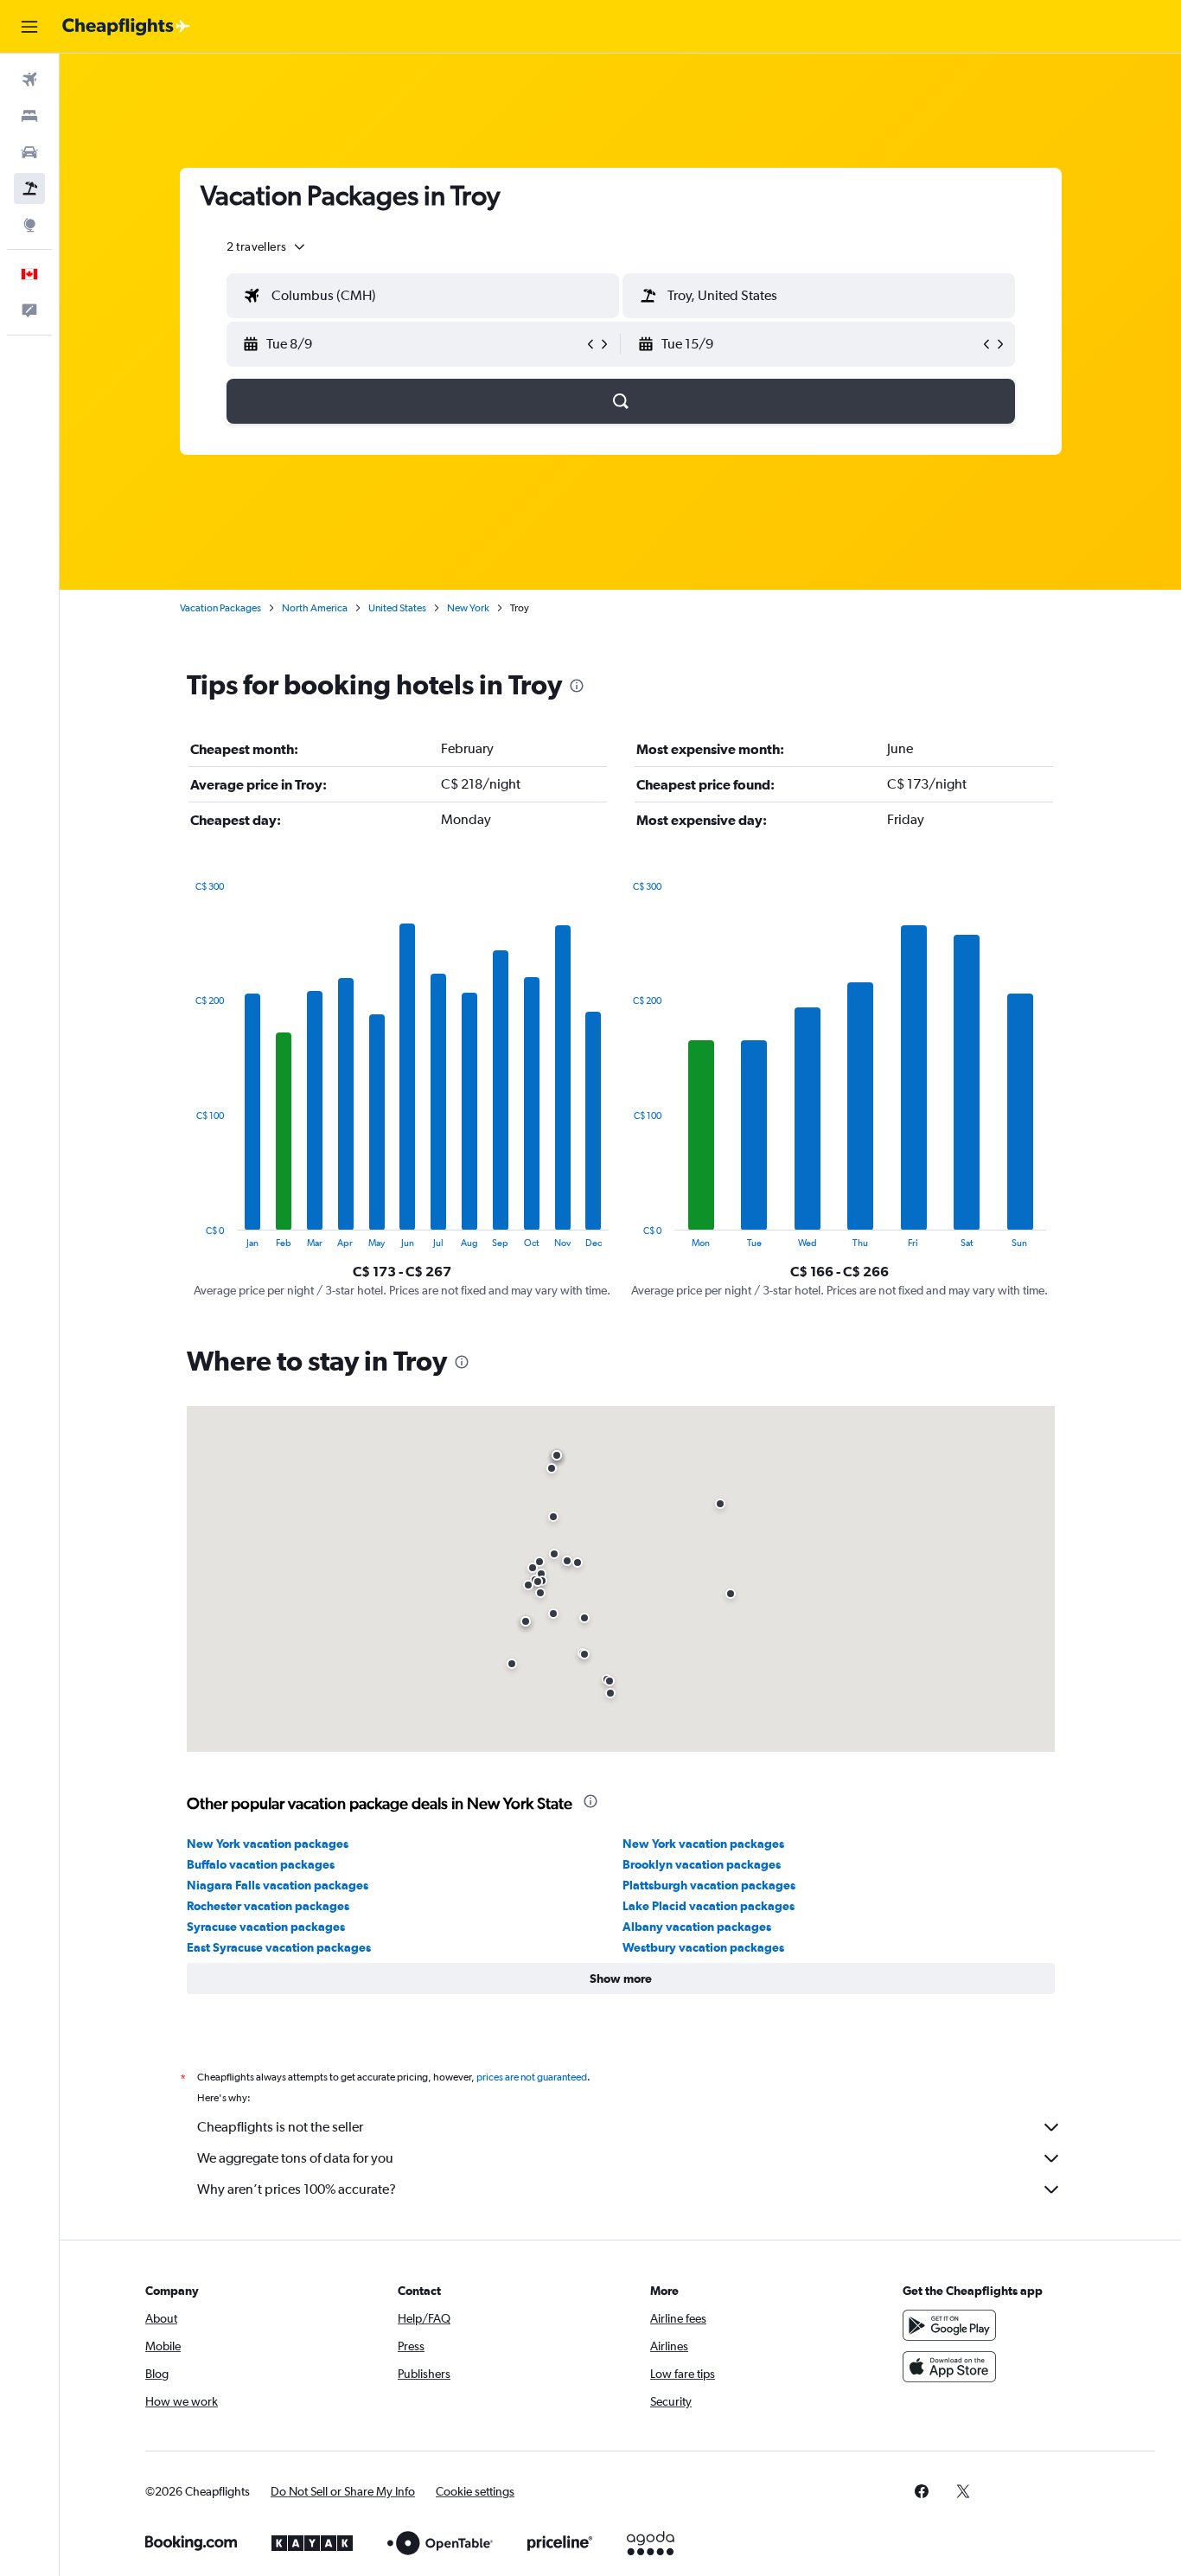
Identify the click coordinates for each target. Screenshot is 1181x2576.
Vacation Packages (220, 608)
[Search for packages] (29, 189)
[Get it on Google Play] (949, 2325)
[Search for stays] (29, 116)
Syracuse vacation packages (266, 1927)
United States (397, 608)
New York (468, 608)
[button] (29, 27)
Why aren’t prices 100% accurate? (297, 2189)
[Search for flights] (29, 80)
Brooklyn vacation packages (702, 1864)
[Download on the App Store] (949, 2367)
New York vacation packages (268, 1844)
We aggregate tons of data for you (295, 2158)
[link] (922, 2491)
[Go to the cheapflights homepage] (126, 27)
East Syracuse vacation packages (279, 1947)
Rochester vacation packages (268, 1906)
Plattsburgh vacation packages (709, 1885)
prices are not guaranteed (532, 2077)
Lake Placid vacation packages (709, 1906)
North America (315, 608)
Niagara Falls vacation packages (278, 1885)
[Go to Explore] (29, 225)
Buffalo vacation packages (261, 1864)
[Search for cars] (29, 152)
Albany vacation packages (697, 1927)
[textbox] (423, 296)
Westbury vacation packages (703, 1947)
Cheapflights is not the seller (280, 2127)
